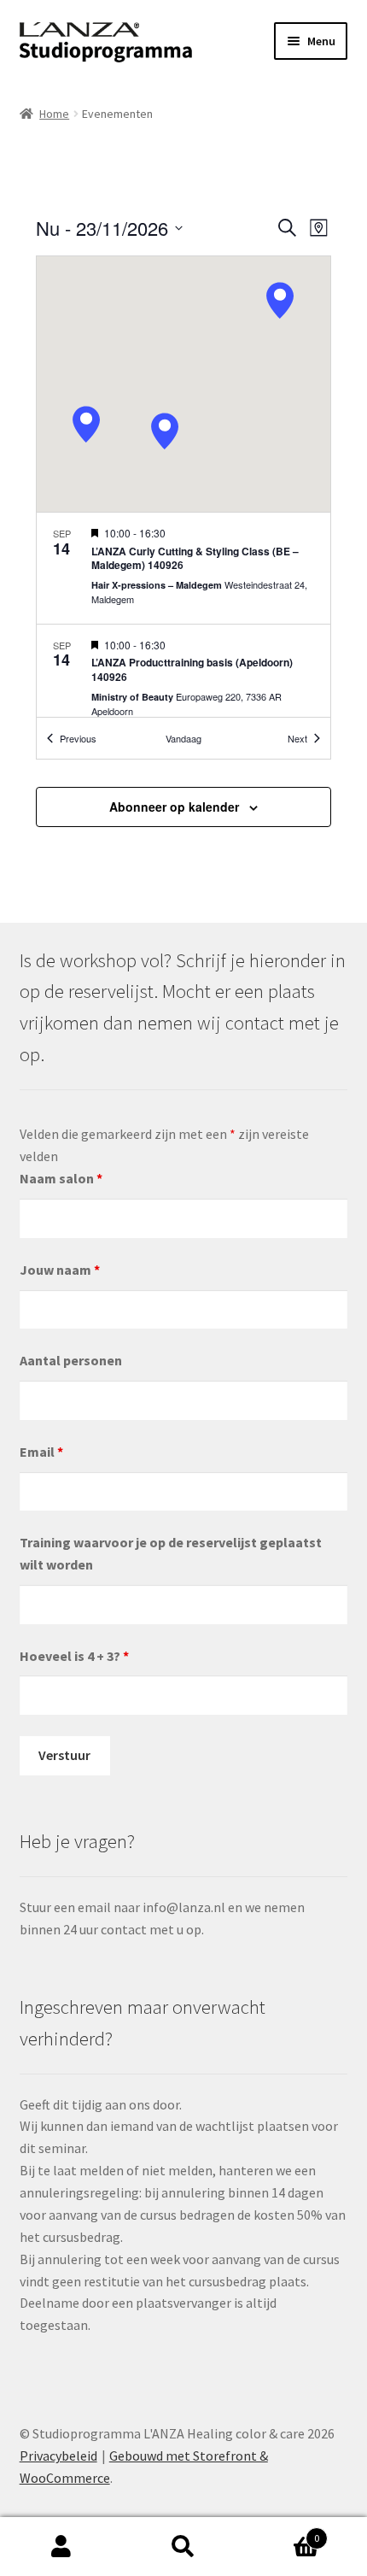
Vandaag (183, 738)
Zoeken (183, 2547)
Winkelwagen (283, 2532)
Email (41, 1452)
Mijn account (61, 2547)
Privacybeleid (58, 2456)
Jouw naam (60, 1270)
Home (54, 114)
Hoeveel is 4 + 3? (74, 1656)
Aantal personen (71, 1360)
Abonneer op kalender (174, 807)
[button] (280, 300)
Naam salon (61, 1178)
